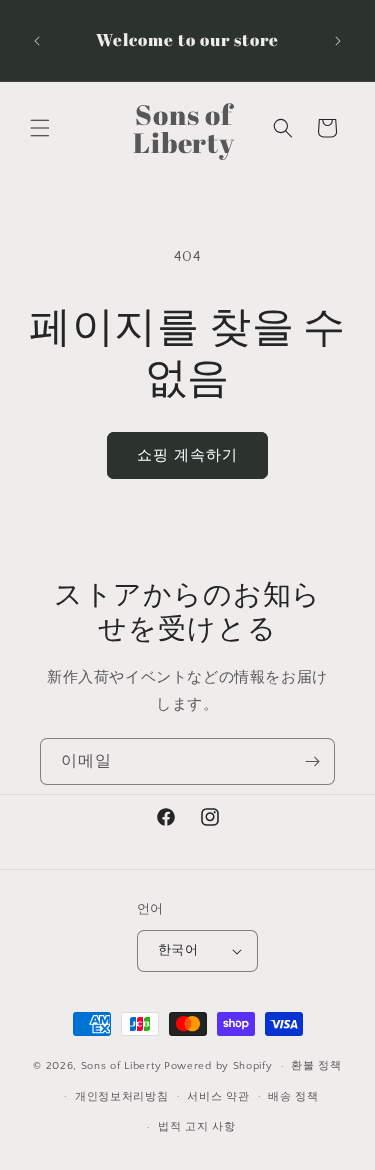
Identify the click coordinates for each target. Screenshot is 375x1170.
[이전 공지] (37, 41)
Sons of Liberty (121, 1066)
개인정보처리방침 (122, 1097)
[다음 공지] (338, 41)
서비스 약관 (218, 1097)
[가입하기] (312, 761)
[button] (40, 128)
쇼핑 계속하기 (187, 455)
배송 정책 (293, 1097)
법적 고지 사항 (197, 1127)
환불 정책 (316, 1066)
